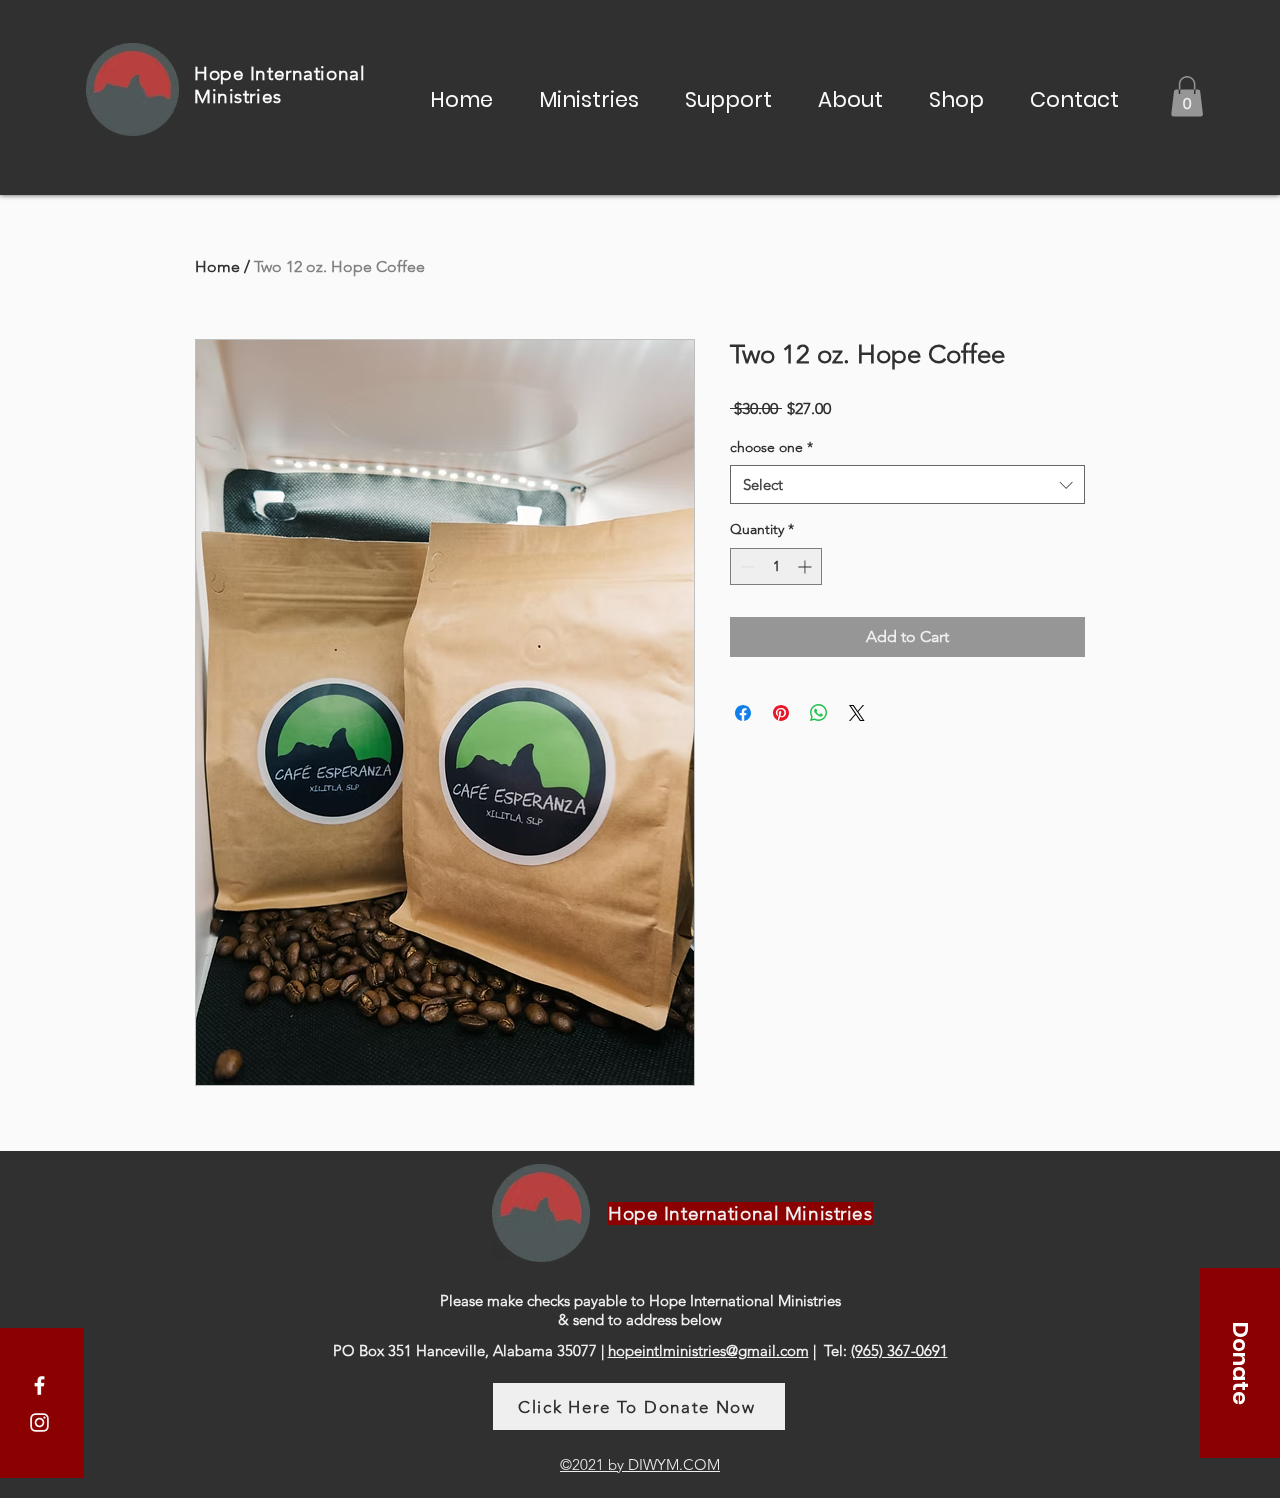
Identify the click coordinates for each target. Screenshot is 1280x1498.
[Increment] (806, 566)
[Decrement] (745, 566)
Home (217, 266)
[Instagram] (39, 1422)
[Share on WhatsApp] (819, 713)
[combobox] (907, 484)
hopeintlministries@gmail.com (708, 1350)
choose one (771, 447)
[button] (589, 97)
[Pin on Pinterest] (781, 713)
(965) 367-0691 (899, 1350)
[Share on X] (857, 713)
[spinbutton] (776, 566)
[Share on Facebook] (743, 713)
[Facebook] (39, 1385)
